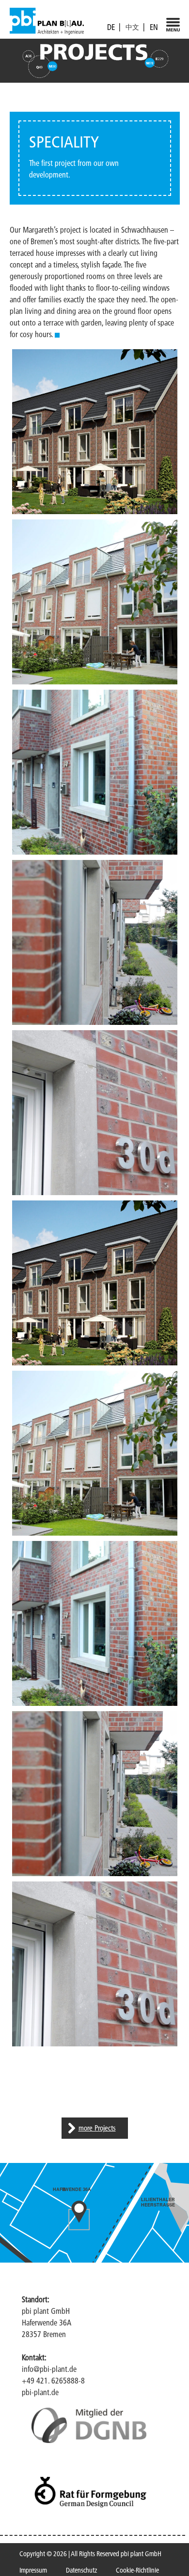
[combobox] (154, 27)
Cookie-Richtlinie (137, 2570)
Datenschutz (81, 2570)
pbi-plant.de (40, 2392)
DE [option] (111, 27)
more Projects (97, 2128)
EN (154, 27)
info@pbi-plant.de (49, 2369)
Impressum (33, 2570)
